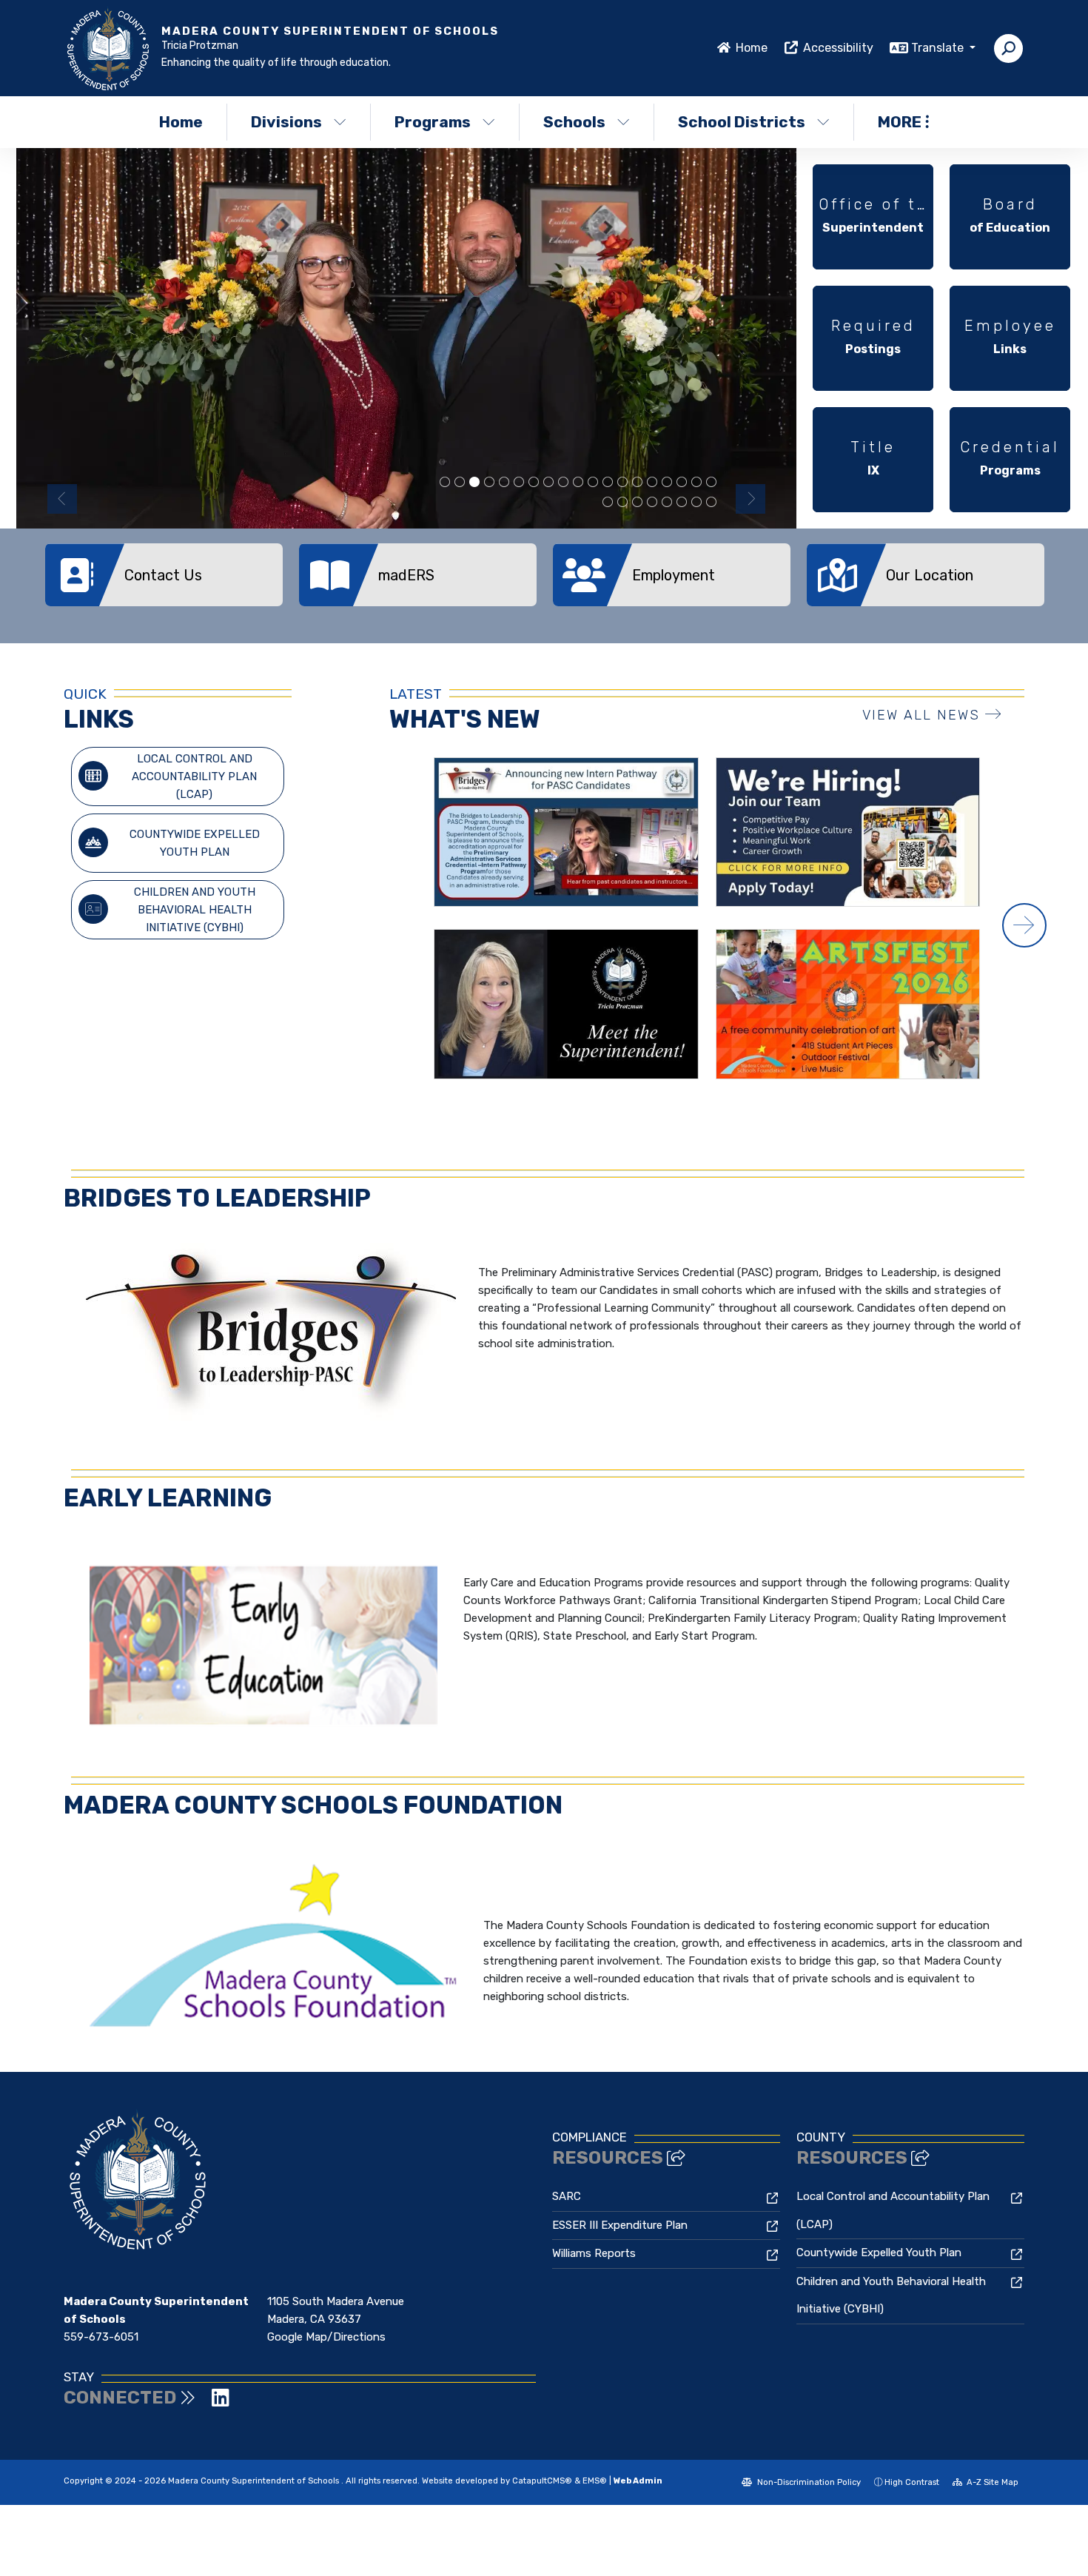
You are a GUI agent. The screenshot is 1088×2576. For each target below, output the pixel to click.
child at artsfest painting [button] (593, 483)
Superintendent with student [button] (652, 483)
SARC (567, 2196)
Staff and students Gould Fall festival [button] (696, 503)
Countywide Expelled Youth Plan (195, 843)
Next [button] (750, 499)
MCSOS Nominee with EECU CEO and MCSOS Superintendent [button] (563, 483)
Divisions (286, 122)
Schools (574, 122)
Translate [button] (939, 48)
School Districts (742, 122)
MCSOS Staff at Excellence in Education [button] (578, 483)
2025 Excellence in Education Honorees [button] (608, 503)
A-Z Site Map (991, 2482)
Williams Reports (594, 2253)
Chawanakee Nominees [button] (637, 483)
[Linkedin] (221, 2401)
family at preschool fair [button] (652, 503)
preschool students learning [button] (489, 483)
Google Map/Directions (326, 2337)
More (900, 122)
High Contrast (912, 2482)
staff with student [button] (682, 483)
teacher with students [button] (622, 483)
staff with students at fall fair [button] (711, 483)
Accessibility (838, 48)
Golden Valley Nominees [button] (667, 483)
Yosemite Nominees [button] (445, 483)
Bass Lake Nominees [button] (608, 483)
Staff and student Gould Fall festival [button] (711, 503)
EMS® (595, 2481)
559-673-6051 (101, 2337)
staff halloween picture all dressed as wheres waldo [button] (519, 483)
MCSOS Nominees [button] (504, 483)
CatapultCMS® (542, 2481)
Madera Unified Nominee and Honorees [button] (667, 503)
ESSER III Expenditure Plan (620, 2225)
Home (752, 48)
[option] (406, 338)
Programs (433, 122)
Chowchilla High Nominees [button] (474, 483)
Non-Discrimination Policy (808, 2482)
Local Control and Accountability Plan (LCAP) (194, 777)
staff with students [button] (622, 503)
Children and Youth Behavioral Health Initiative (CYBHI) (195, 910)
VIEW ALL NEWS (921, 715)
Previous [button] (62, 499)
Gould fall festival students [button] (682, 503)
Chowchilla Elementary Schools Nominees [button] (534, 483)
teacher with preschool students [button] (460, 483)
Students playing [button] (548, 483)
